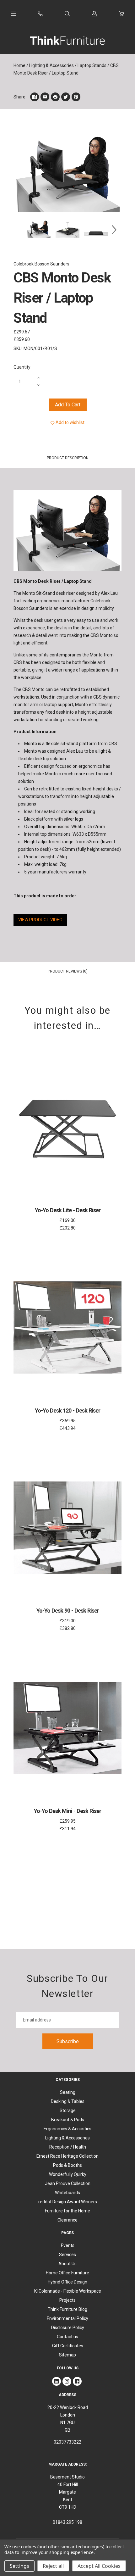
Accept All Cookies (99, 2566)
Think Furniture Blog (67, 2309)
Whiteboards (67, 2193)
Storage (68, 2110)
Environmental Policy (67, 2318)
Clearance (67, 2220)
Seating (68, 2092)
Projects (67, 2300)
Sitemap (67, 2355)
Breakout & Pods (68, 2120)
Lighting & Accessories (51, 65)
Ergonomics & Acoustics (67, 2129)
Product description (68, 458)
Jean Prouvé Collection (68, 2183)
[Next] (114, 230)
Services (67, 2255)
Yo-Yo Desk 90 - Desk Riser (68, 1611)
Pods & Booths (67, 2165)
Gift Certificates (68, 2346)
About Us (67, 2264)
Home (19, 65)
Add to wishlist (70, 422)
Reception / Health (68, 2147)
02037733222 (67, 2442)
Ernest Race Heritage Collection (67, 2156)
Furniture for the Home (67, 2211)
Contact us (67, 2337)
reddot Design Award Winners (68, 2202)
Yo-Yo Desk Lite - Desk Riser (68, 1210)
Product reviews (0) (68, 971)
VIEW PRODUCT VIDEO (40, 920)
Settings (19, 2566)
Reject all (53, 2566)
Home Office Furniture (67, 2273)
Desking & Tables (68, 2101)
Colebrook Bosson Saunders (41, 264)
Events (68, 2245)
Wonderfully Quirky (68, 2174)
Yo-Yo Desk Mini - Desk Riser (67, 1811)
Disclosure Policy (68, 2328)
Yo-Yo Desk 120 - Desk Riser (67, 1411)
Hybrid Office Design (67, 2282)
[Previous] (21, 230)
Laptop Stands (92, 65)
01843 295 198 (67, 2522)
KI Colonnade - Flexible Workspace (68, 2291)
